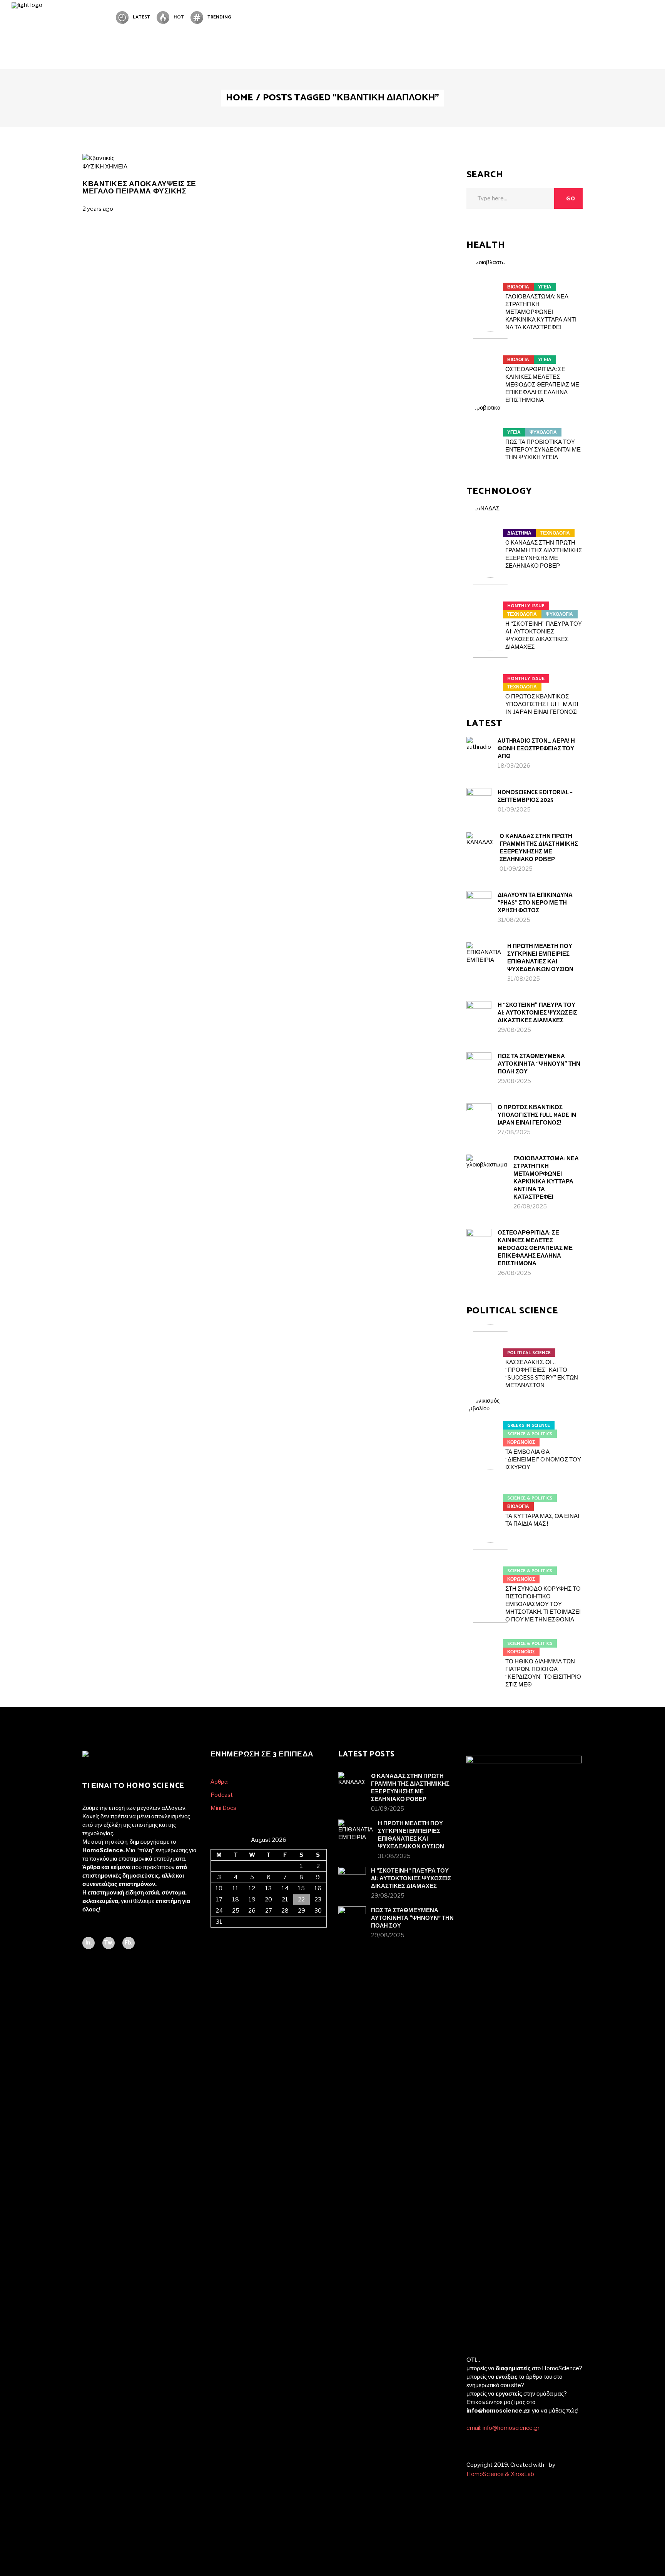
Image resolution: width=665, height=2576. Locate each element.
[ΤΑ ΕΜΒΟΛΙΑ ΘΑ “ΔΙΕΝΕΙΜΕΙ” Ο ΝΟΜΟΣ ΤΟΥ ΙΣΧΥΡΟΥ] (490, 1421)
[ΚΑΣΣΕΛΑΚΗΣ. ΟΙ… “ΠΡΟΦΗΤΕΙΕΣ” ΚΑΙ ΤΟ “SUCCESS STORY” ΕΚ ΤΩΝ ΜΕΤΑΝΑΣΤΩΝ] (490, 1348)
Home (239, 98)
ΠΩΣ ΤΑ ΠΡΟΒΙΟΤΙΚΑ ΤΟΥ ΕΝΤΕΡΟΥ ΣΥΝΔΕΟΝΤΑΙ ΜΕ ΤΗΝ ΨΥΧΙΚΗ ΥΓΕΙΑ (543, 450)
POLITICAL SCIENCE (529, 1353)
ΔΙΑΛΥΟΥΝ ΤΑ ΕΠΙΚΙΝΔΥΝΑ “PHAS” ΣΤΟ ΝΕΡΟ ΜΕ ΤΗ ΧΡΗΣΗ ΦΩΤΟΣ (535, 903)
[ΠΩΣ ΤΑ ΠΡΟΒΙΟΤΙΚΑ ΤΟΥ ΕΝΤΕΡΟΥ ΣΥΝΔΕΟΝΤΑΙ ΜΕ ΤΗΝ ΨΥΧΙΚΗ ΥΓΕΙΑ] (490, 428)
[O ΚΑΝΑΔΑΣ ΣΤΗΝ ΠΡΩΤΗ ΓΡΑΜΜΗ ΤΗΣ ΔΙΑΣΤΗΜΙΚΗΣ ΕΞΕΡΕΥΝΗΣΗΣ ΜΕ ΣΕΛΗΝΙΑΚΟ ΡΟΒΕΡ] (490, 528)
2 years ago (98, 209)
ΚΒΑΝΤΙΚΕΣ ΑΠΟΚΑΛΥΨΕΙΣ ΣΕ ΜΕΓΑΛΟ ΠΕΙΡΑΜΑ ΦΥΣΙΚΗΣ (139, 188)
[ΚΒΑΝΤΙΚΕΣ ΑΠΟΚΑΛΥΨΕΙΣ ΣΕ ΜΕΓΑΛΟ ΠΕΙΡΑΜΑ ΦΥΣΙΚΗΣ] (98, 158)
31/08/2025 (514, 920)
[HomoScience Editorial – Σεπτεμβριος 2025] (479, 801)
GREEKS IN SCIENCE (529, 1425)
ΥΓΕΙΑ (545, 287)
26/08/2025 (530, 1206)
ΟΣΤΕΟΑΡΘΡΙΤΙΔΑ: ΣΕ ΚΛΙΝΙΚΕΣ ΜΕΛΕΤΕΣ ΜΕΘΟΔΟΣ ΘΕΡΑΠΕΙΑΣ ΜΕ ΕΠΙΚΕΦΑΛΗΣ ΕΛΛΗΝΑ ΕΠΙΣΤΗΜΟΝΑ (542, 385)
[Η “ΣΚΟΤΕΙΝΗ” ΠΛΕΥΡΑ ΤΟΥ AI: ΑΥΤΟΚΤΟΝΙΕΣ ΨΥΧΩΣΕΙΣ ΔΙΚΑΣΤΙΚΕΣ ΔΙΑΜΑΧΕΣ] (490, 601)
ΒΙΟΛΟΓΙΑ (518, 287)
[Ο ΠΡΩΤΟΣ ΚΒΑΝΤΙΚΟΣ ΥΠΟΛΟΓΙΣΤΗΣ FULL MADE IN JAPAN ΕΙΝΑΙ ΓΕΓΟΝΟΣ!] (490, 674)
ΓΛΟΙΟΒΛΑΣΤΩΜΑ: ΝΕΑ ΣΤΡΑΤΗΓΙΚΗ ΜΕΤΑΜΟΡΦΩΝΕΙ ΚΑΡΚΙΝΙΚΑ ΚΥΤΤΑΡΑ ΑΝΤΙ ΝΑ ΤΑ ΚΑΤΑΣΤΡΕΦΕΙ (541, 312)
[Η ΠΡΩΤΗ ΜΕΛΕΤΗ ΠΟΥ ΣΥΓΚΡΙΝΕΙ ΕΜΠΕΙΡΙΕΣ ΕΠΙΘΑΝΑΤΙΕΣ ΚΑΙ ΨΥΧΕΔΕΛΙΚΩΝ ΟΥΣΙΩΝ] (484, 960)
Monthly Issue (526, 606)
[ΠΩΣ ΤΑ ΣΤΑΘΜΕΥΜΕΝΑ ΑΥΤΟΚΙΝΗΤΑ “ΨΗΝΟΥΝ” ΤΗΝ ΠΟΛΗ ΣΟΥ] (479, 1065)
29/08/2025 (514, 1030)
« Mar (218, 1932)
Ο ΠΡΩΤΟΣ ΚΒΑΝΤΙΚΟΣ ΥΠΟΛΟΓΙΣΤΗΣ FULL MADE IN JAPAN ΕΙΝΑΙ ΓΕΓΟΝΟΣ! (543, 704)
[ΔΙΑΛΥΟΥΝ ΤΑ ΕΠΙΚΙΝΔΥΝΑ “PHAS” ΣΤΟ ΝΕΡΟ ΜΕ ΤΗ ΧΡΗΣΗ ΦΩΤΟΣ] (479, 904)
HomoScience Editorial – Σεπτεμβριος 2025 (535, 796)
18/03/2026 (514, 766)
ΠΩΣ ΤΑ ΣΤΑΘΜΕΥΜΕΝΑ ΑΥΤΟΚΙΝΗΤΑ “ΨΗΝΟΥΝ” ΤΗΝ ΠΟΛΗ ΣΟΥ (539, 1064)
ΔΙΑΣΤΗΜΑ (519, 533)
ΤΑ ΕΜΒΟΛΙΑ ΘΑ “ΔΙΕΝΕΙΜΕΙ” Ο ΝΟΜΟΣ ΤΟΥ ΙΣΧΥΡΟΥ (543, 1460)
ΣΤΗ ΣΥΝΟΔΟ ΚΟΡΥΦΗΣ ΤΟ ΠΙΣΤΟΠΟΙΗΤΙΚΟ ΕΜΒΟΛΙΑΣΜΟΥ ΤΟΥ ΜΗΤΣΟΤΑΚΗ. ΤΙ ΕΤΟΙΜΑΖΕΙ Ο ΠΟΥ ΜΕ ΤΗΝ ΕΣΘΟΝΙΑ (543, 1604)
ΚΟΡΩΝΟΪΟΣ (521, 1442)
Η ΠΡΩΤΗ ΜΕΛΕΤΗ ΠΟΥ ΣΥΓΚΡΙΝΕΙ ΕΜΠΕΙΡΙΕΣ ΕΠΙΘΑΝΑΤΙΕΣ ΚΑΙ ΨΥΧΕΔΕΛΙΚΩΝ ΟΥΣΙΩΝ (540, 958)
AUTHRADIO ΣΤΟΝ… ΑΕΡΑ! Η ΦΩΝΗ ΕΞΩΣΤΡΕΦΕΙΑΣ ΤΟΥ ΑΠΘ (536, 749)
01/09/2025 (514, 810)
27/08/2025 (514, 1132)
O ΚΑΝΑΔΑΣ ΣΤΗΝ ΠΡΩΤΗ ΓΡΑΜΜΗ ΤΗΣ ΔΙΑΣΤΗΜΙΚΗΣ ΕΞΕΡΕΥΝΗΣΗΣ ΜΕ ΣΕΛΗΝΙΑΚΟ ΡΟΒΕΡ (539, 848)
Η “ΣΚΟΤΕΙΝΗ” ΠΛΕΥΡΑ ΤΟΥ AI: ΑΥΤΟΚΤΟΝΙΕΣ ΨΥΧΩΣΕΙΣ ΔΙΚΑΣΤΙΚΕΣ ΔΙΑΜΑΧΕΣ (537, 1013)
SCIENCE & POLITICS (530, 1434)
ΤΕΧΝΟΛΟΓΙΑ (555, 533)
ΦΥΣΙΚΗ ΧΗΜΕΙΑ (105, 167)
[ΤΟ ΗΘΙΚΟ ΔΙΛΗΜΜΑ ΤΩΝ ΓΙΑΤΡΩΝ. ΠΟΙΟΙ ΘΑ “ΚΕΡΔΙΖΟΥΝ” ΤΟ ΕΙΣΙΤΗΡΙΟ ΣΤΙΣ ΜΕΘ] (490, 1639)
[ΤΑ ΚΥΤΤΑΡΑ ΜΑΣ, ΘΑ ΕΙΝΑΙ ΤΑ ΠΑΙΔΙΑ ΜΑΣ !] (490, 1493)
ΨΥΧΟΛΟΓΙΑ (543, 432)
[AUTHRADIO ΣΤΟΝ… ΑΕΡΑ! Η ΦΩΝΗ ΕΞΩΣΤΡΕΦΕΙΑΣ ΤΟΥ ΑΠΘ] (479, 749)
